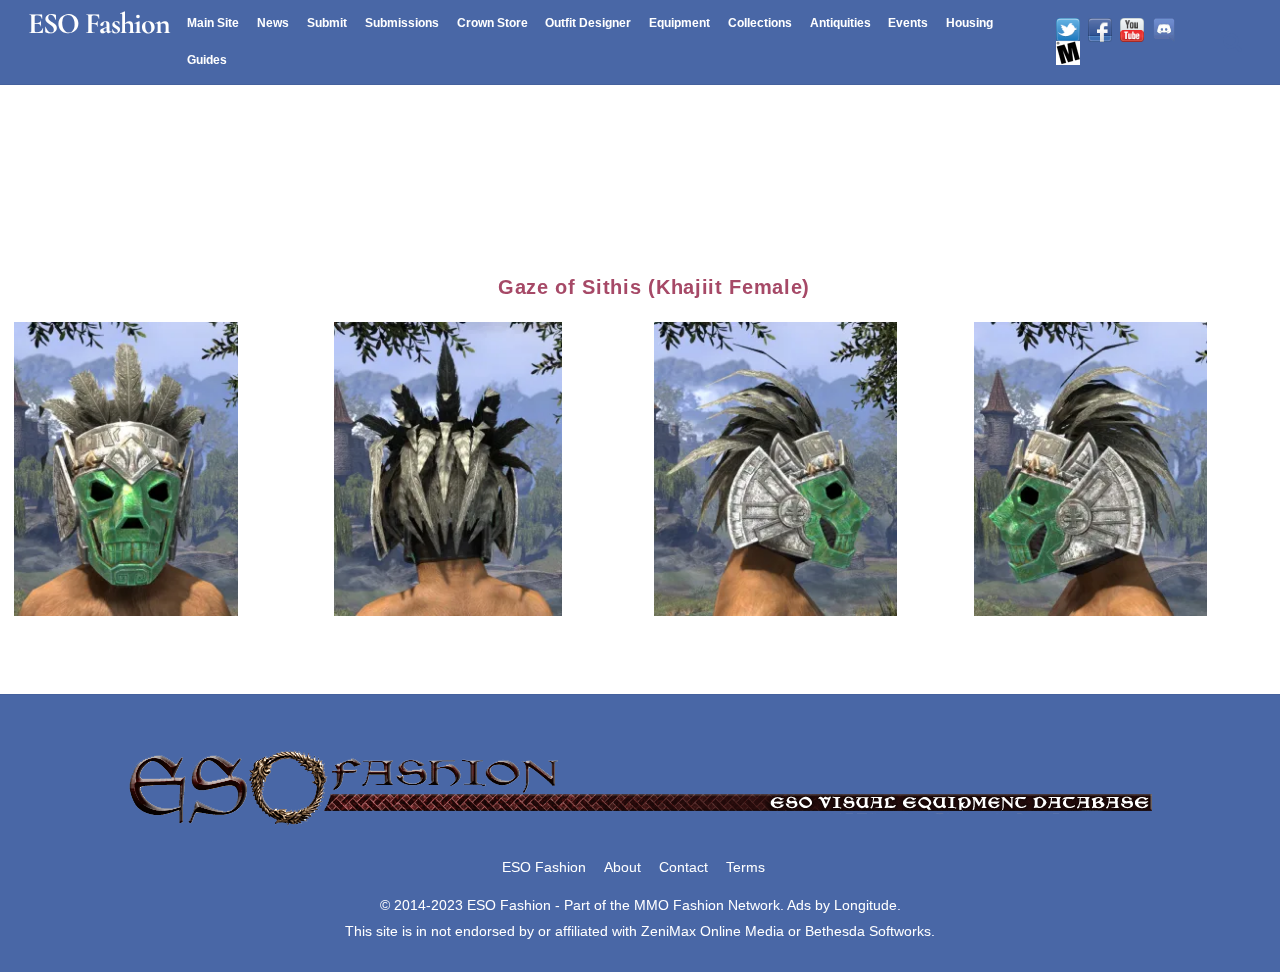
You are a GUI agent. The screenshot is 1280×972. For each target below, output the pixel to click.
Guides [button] (207, 60)
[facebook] (1100, 30)
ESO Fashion (544, 867)
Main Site (213, 23)
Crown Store (492, 23)
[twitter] (1068, 30)
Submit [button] (327, 23)
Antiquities (840, 23)
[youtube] (1132, 30)
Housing (969, 23)
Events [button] (908, 23)
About (622, 867)
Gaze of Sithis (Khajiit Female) (654, 287)
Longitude (865, 905)
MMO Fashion (679, 905)
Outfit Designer (588, 23)
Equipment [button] (679, 23)
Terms (745, 867)
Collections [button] (760, 23)
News (273, 23)
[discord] (1164, 30)
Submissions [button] (402, 23)
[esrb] (1068, 53)
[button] (174, 466)
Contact (683, 867)
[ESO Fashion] (640, 826)
